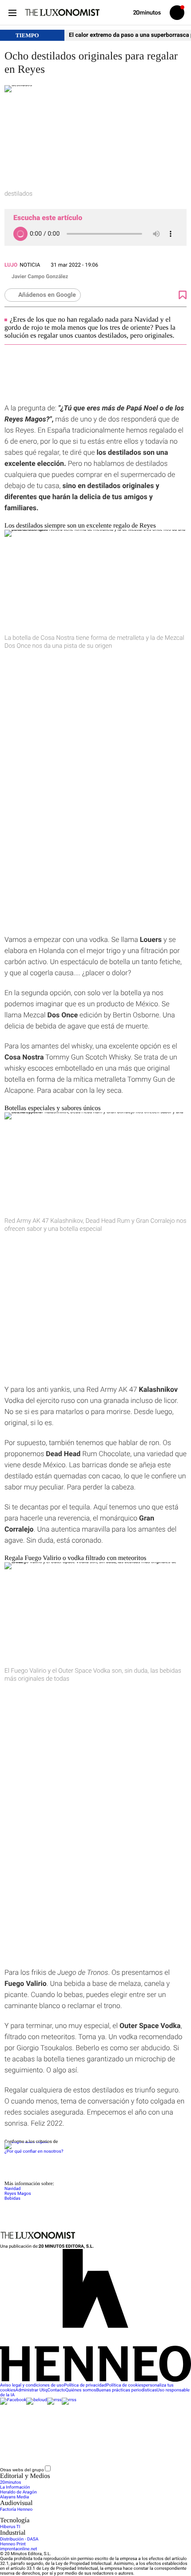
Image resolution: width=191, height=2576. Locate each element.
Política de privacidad (85, 2385)
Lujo (11, 265)
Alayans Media (14, 2497)
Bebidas (12, 2199)
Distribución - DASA (19, 2539)
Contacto (57, 2390)
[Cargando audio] (20, 234)
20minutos (11, 2483)
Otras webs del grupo (22, 2470)
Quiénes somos (81, 2390)
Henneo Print (13, 2544)
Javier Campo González (40, 276)
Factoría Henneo (16, 2510)
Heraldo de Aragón (18, 2492)
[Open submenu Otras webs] (119, 2470)
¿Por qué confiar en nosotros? (34, 2152)
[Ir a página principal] (62, 12)
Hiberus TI (10, 2527)
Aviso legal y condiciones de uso (32, 2385)
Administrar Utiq (32, 2390)
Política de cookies (125, 2385)
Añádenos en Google (47, 295)
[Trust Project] (26, 2142)
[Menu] (12, 13)
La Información (15, 2487)
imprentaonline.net (18, 2549)
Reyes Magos (18, 2194)
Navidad (13, 2189)
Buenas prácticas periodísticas (126, 2390)
